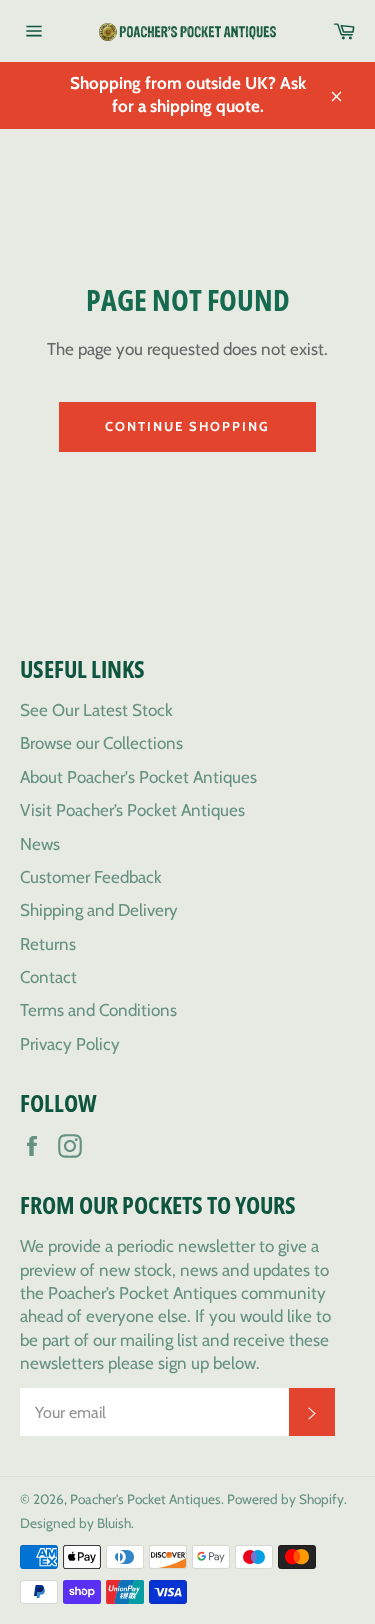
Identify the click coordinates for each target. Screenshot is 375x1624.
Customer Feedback (91, 877)
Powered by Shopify (285, 1499)
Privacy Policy (70, 1044)
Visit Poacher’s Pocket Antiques (132, 810)
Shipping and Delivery (99, 910)
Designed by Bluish (75, 1523)
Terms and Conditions (98, 1010)
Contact (48, 977)
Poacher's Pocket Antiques (145, 1499)
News (40, 844)
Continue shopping (187, 426)
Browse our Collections (101, 743)
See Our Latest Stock (96, 710)
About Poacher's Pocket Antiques (138, 777)
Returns (48, 944)
